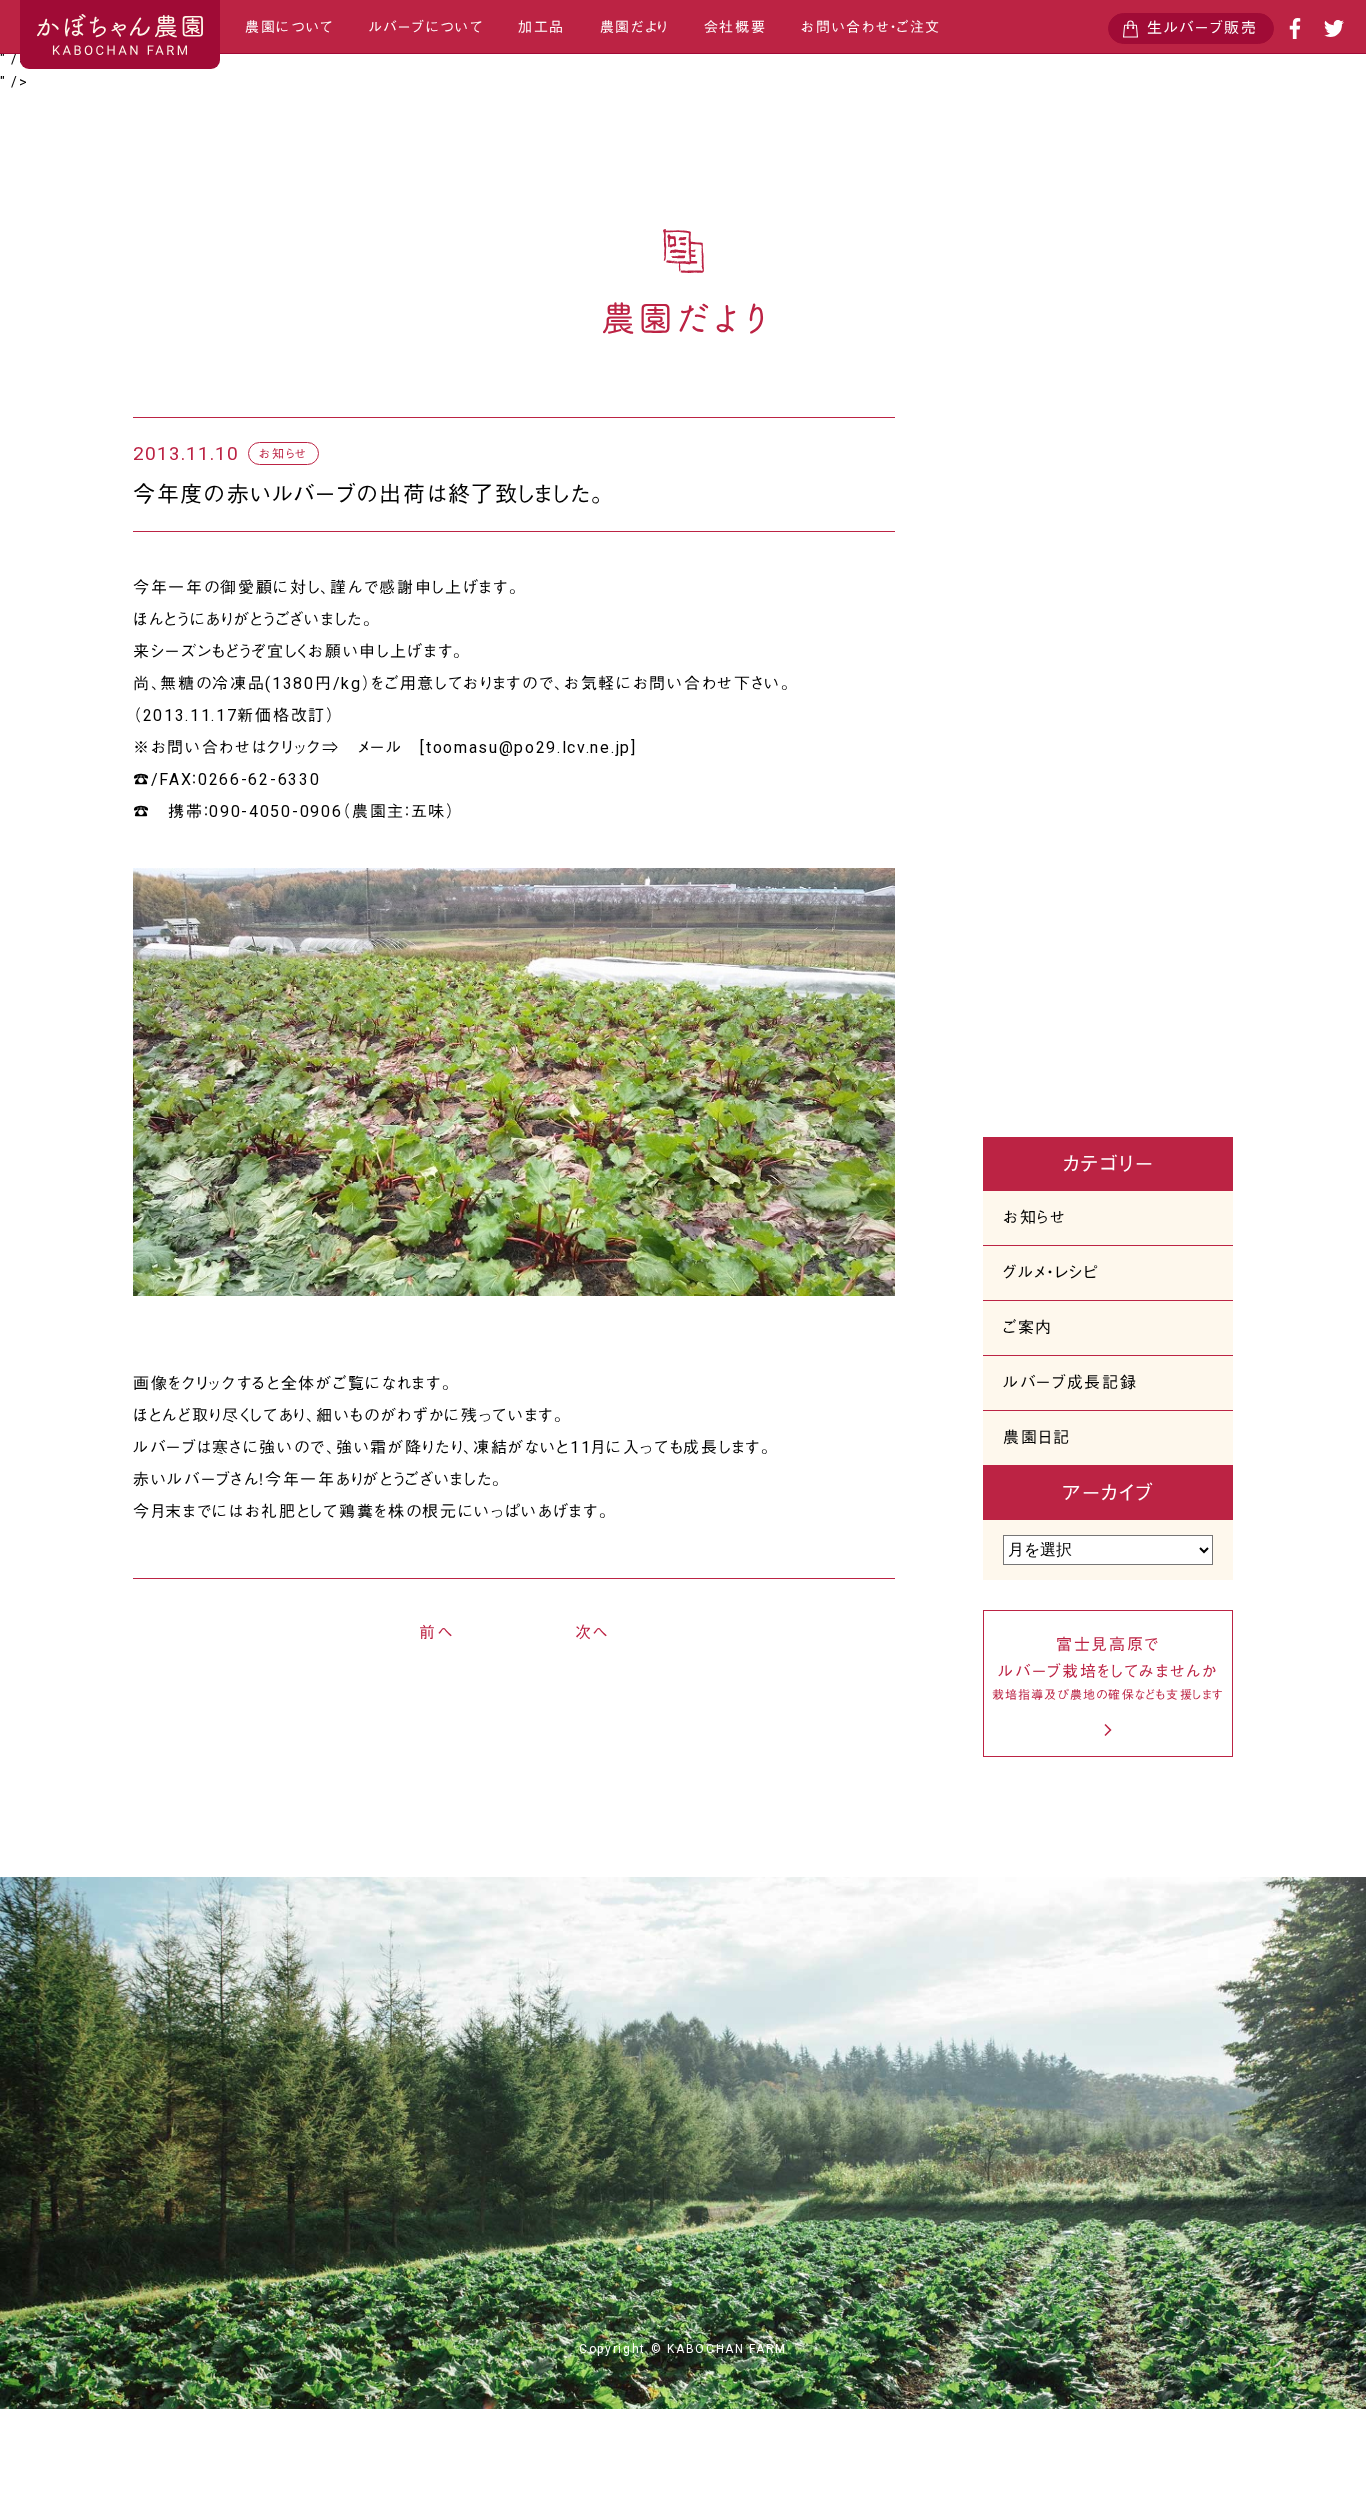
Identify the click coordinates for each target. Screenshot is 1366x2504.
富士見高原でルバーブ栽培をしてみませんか (1108, 1668)
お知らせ (1035, 1217)
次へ (592, 1632)
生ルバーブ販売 (1202, 28)
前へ (436, 1632)
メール (380, 747)
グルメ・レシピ (1051, 1272)
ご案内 (1028, 1327)
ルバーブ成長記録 (1070, 1382)
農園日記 (1037, 1437)
